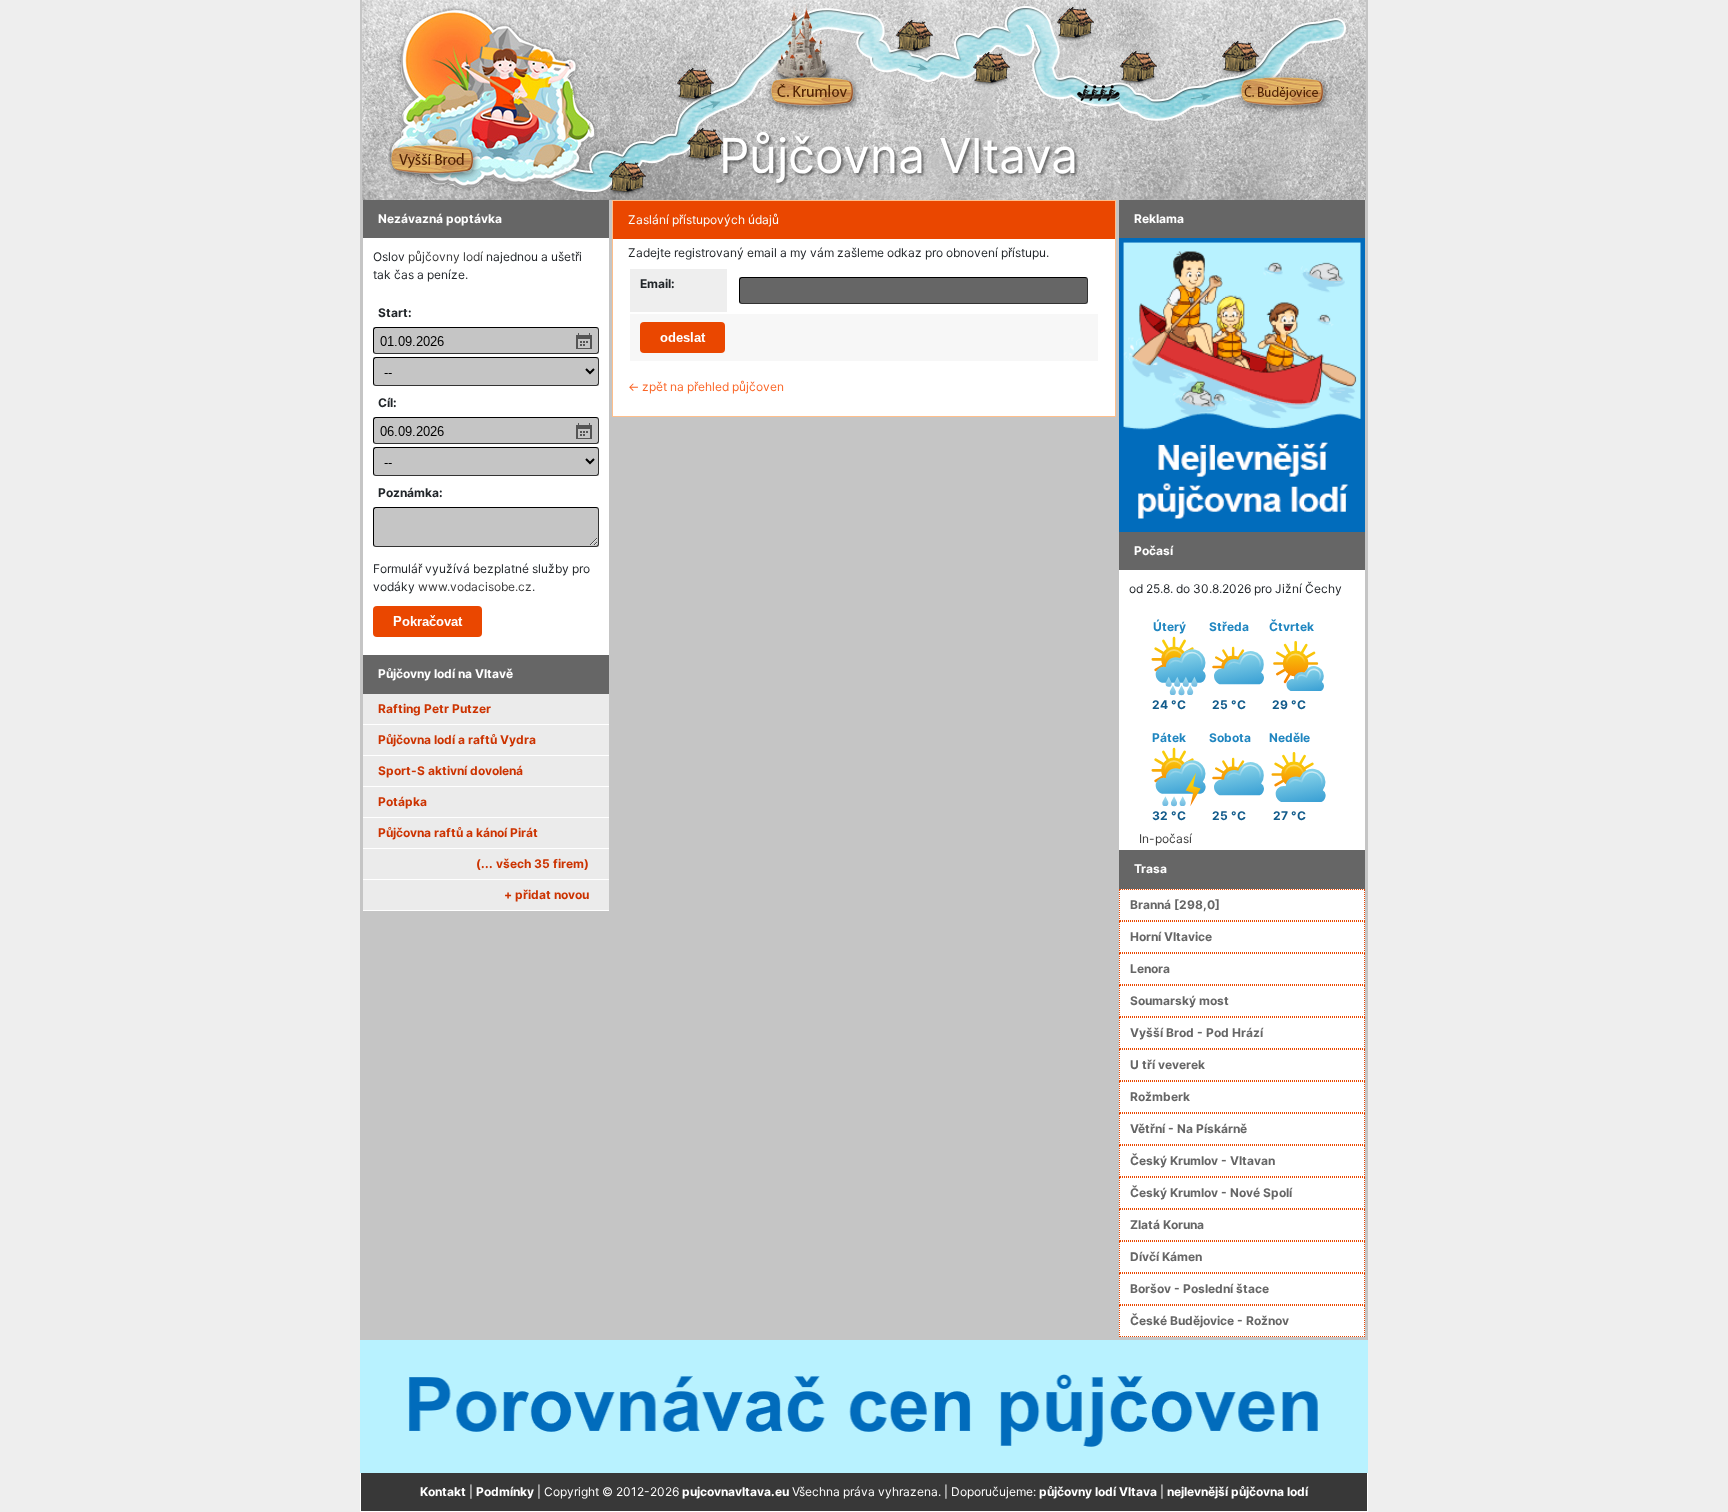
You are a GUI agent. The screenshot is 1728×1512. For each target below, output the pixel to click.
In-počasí (1165, 838)
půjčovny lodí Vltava (1098, 1491)
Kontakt (443, 1491)
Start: (395, 312)
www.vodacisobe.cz (475, 586)
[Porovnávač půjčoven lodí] (864, 1405)
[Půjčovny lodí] (1242, 383)
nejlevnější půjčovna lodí (1237, 1491)
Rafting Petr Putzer (434, 708)
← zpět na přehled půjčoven (706, 386)
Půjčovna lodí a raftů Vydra (457, 739)
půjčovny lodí (445, 256)
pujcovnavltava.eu (735, 1491)
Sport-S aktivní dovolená (450, 770)
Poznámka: (410, 492)
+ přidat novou (546, 894)
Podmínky (505, 1491)
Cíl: (387, 402)
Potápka (402, 801)
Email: (657, 283)
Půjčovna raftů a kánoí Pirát (458, 832)
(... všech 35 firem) (532, 863)
